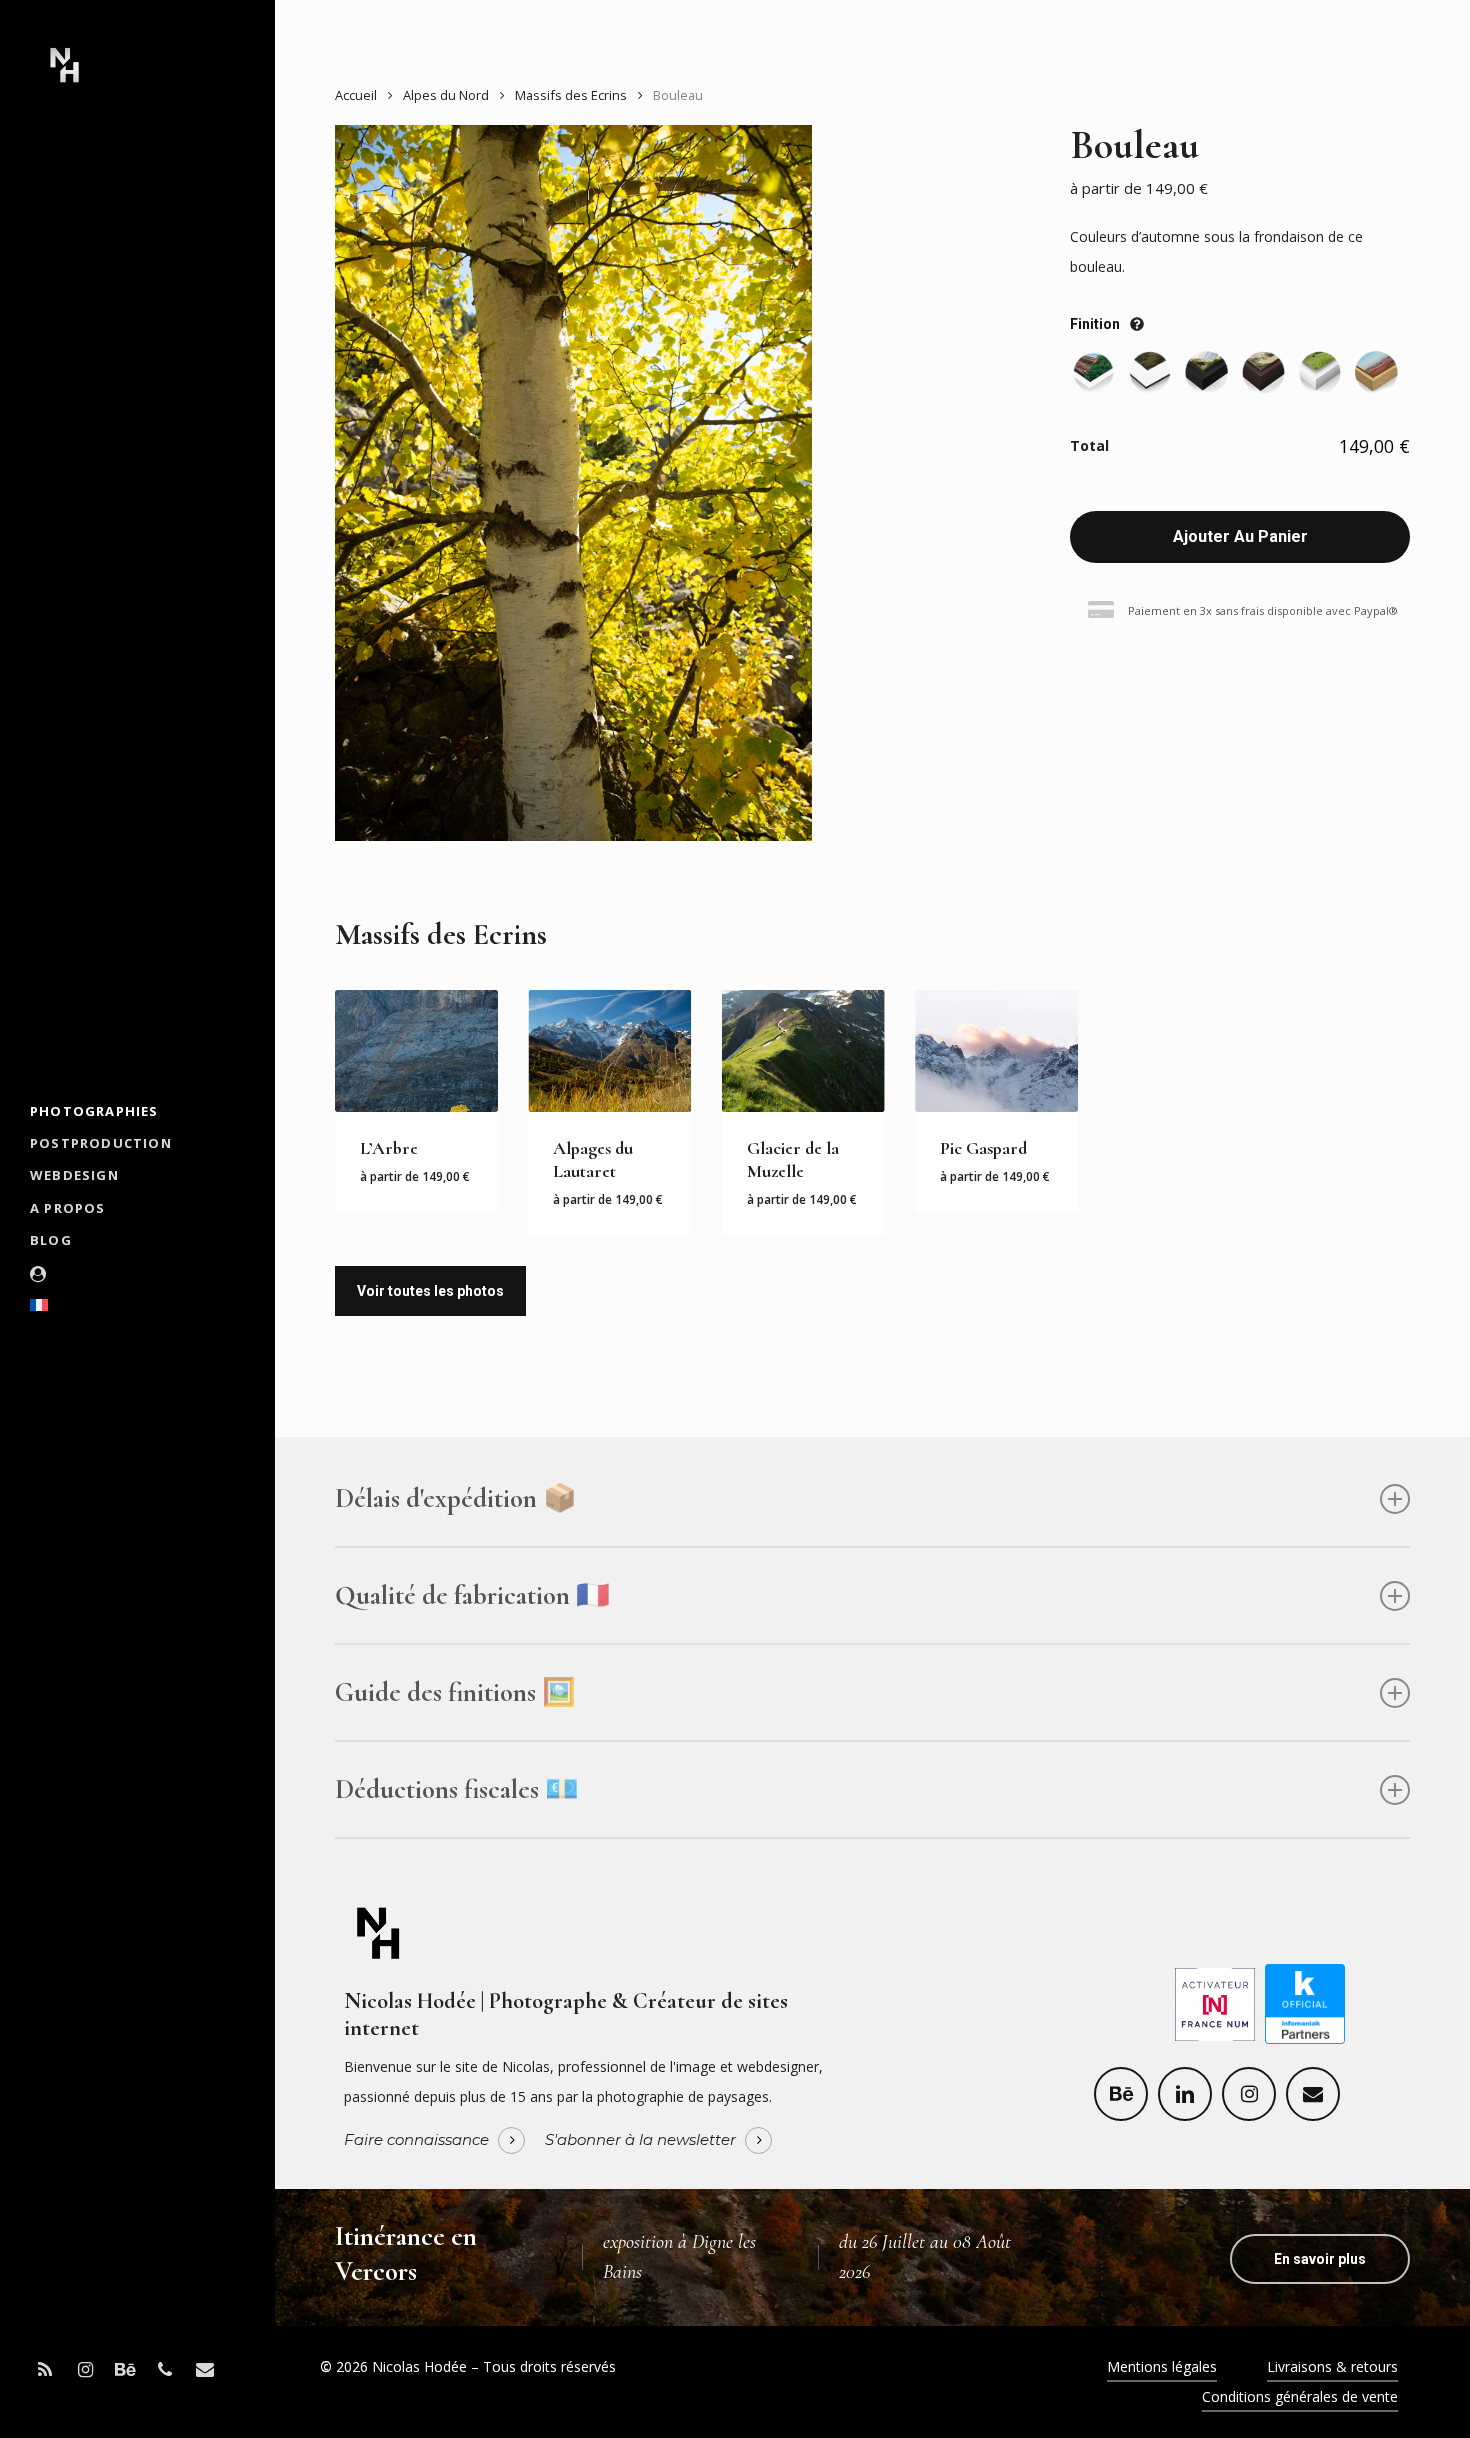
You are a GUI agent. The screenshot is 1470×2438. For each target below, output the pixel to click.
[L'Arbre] (416, 1051)
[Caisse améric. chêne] (1376, 372)
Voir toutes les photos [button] (430, 1291)
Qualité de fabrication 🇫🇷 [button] (472, 1595)
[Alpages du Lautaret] (609, 1051)
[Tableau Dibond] (1150, 372)
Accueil (356, 95)
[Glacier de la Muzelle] (803, 1051)
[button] (1320, 2259)
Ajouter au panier (1240, 536)
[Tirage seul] (1093, 372)
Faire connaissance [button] (416, 2140)
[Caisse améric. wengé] (1263, 372)
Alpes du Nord (446, 95)
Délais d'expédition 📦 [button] (456, 1498)
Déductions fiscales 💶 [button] (457, 1789)
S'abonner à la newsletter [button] (640, 2140)
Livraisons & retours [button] (1332, 2366)
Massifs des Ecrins (571, 95)
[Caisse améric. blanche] (1320, 372)
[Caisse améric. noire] (1206, 372)
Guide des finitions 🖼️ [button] (455, 1692)
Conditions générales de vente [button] (1300, 2396)
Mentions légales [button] (1162, 2366)
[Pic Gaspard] (996, 1051)
